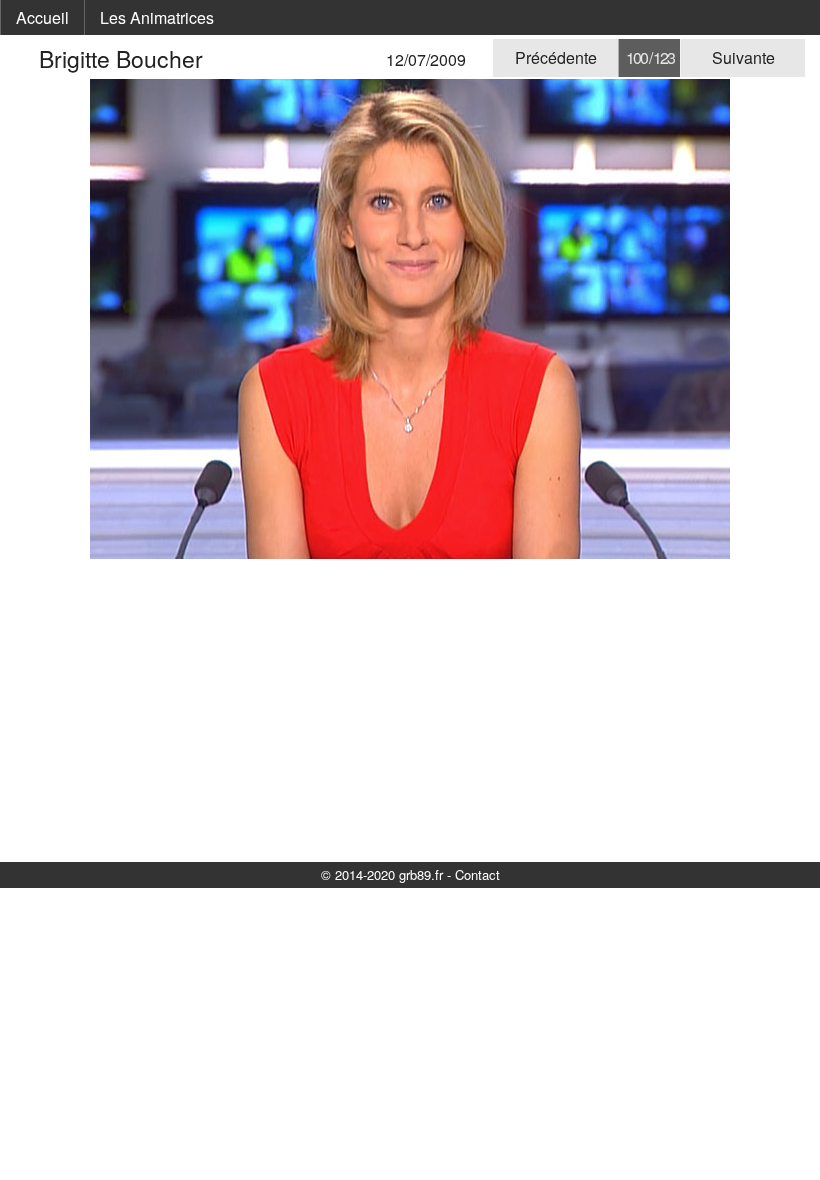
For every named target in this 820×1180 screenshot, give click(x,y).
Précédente (556, 57)
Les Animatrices (157, 17)
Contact (477, 874)
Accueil (42, 17)
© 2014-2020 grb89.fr (382, 874)
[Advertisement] (410, 709)
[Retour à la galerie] (27, 58)
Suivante (743, 57)
